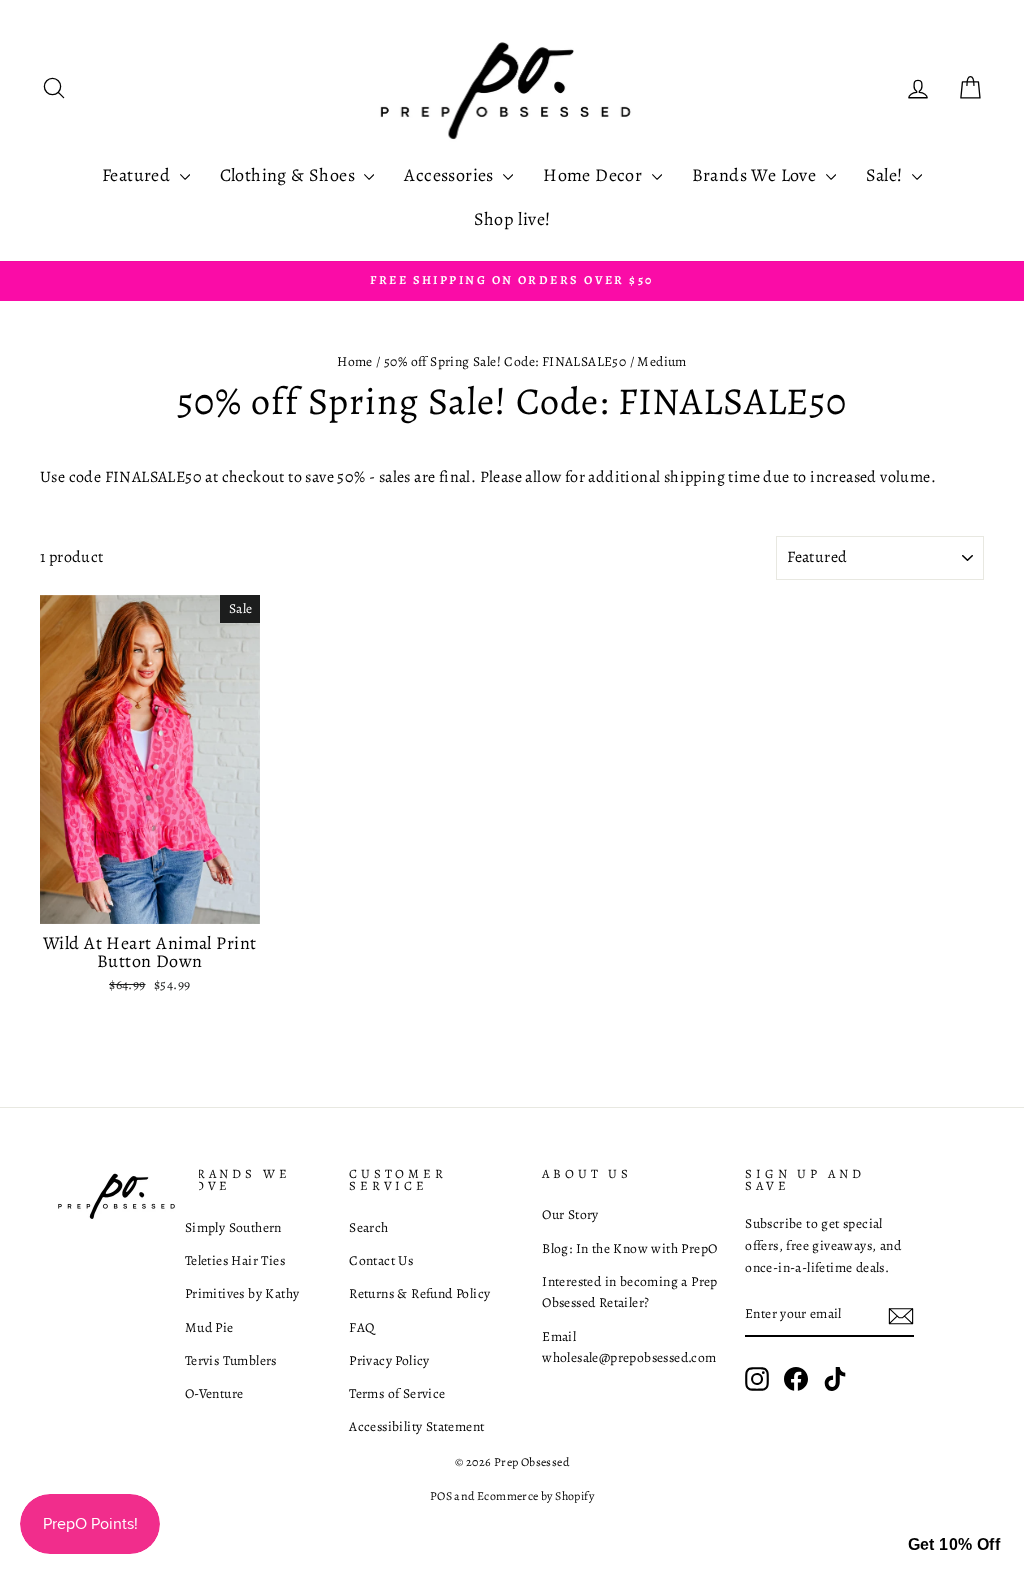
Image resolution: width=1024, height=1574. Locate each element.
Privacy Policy (389, 1360)
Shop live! (512, 219)
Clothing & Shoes (290, 175)
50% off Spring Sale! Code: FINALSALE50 (505, 361)
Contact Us (381, 1260)
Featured (138, 175)
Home (355, 361)
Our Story (570, 1214)
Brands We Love (756, 175)
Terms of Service (397, 1393)
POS (441, 1496)
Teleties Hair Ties (235, 1260)
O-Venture (214, 1393)
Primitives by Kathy (242, 1293)
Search (368, 1227)
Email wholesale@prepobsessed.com (629, 1347)
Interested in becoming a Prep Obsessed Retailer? (630, 1292)
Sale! (886, 175)
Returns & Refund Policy (419, 1293)
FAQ (361, 1327)
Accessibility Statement (416, 1426)
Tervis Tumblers (231, 1360)
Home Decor (594, 175)
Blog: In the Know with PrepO (629, 1248)
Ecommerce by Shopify (535, 1496)
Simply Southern (233, 1227)
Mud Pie (209, 1327)
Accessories (451, 175)
